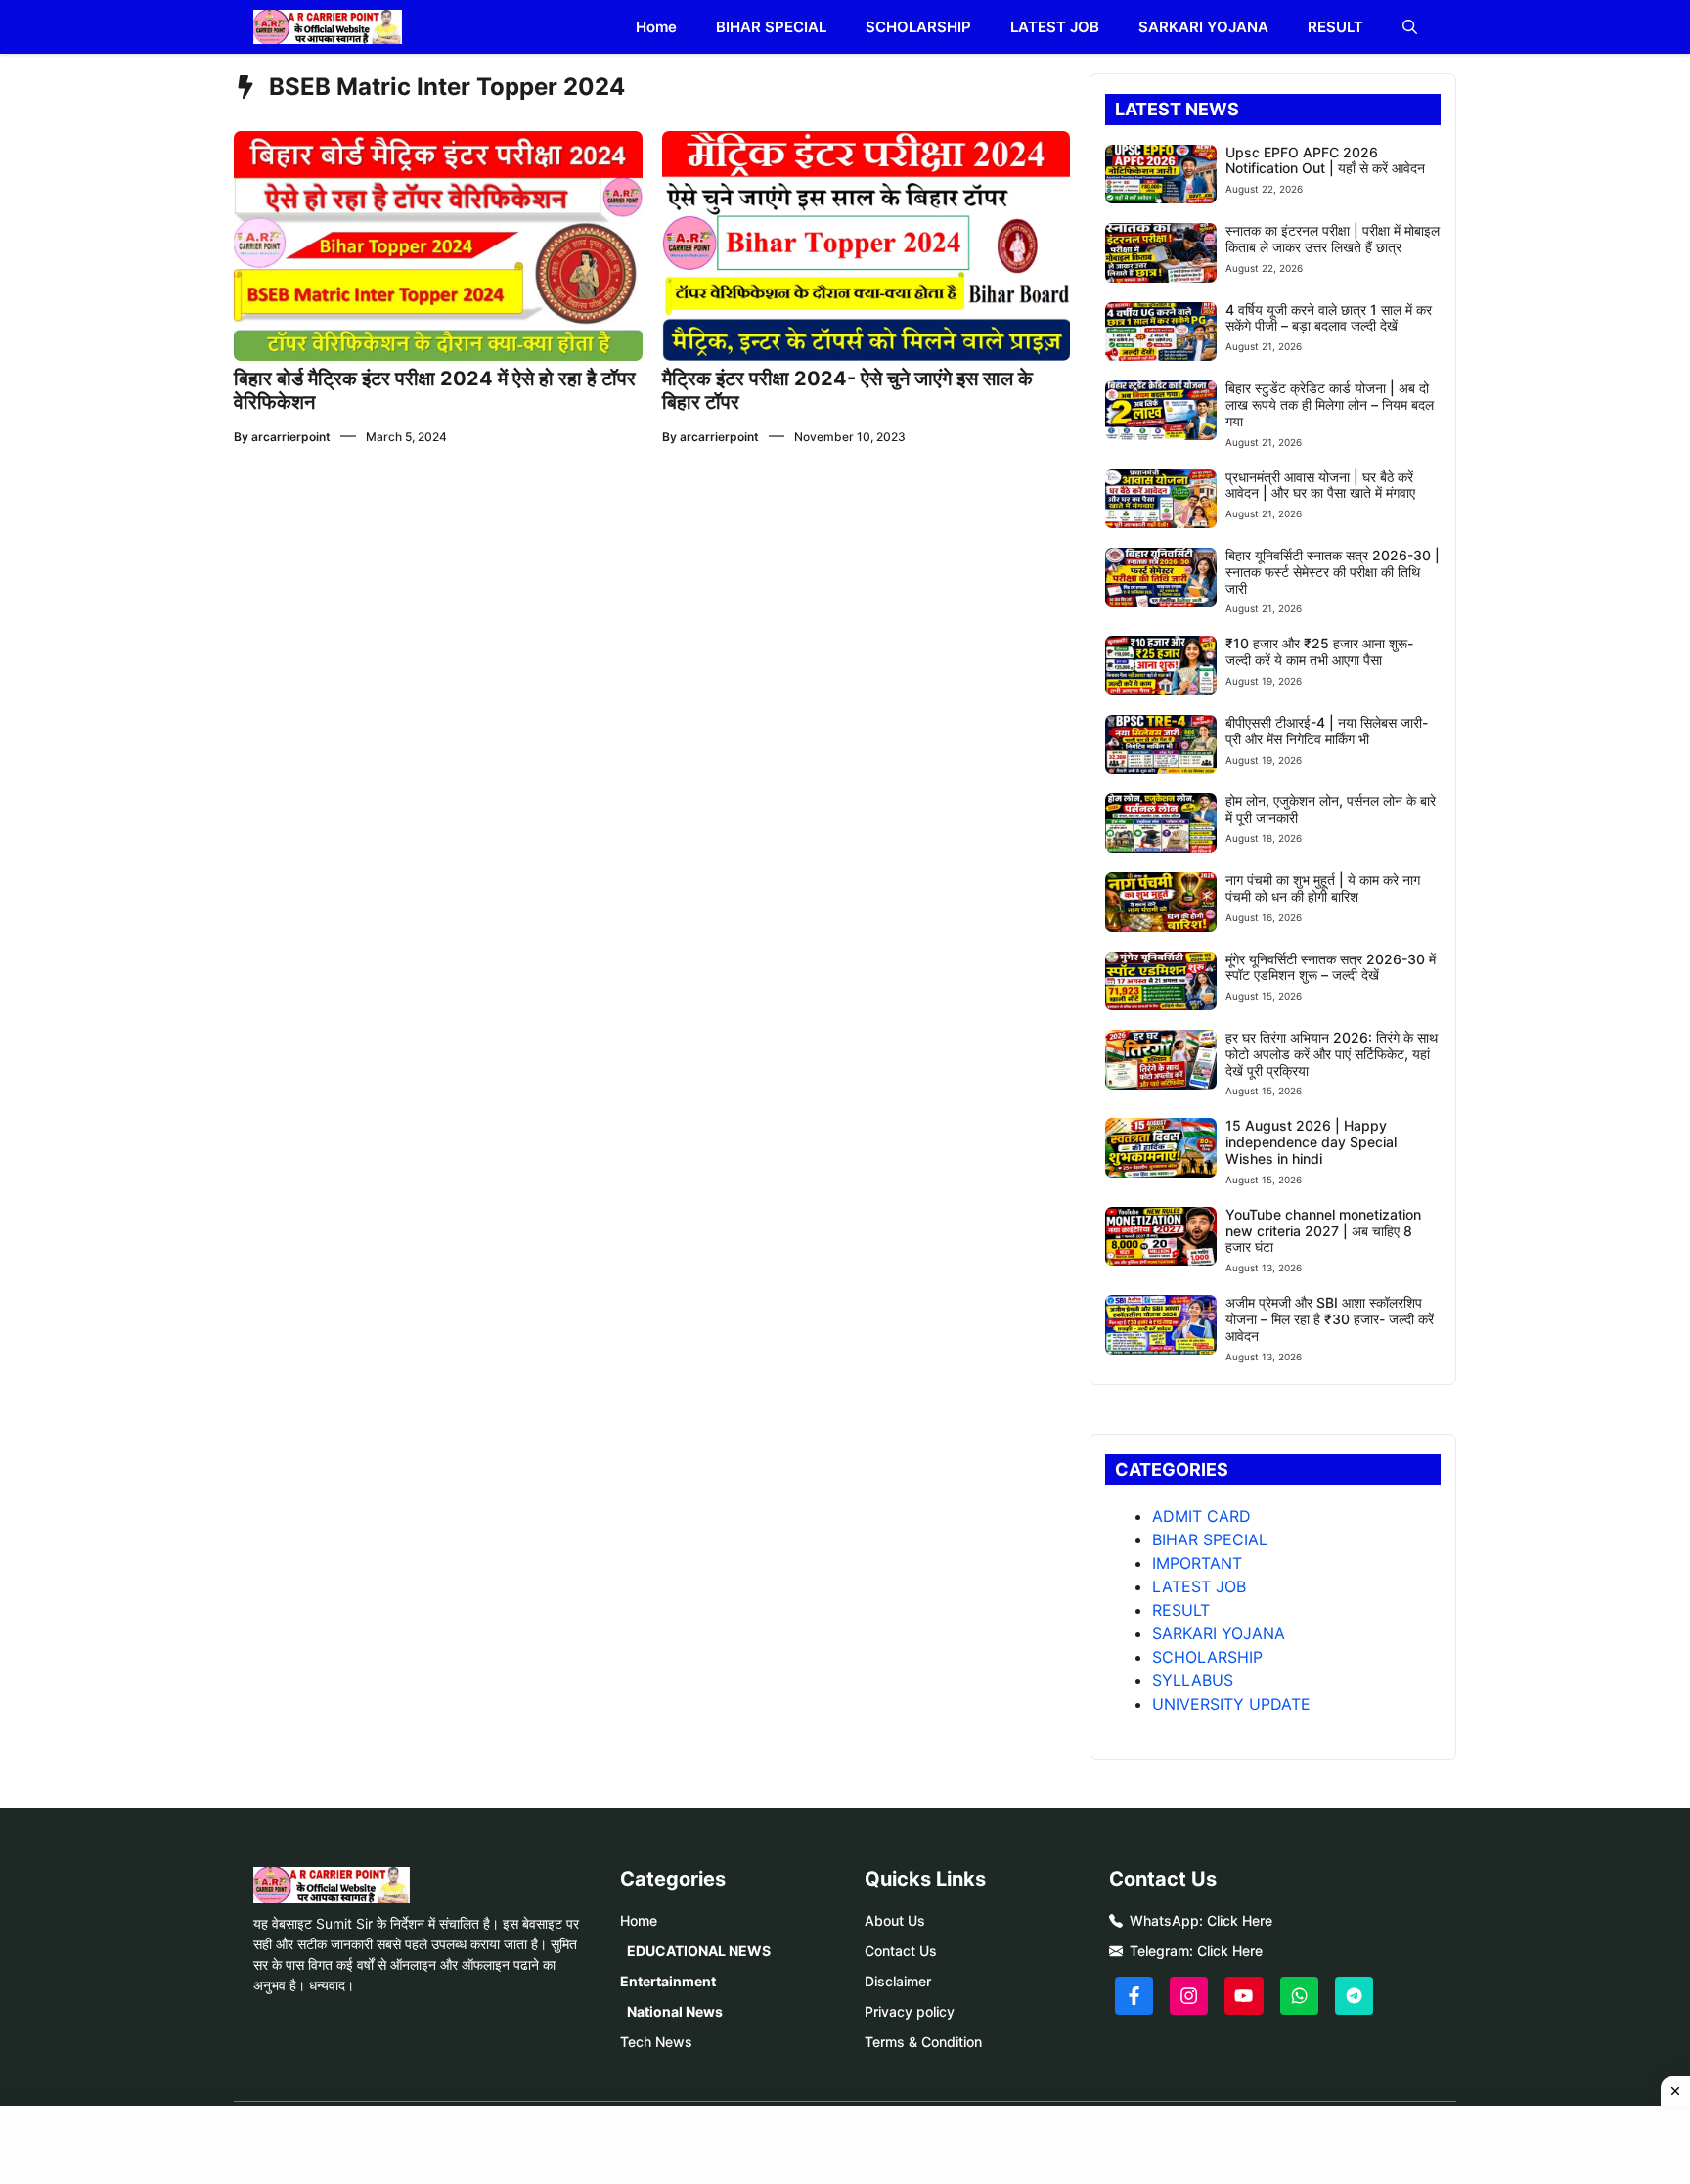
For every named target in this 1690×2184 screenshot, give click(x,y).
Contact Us (901, 1951)
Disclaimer (898, 1981)
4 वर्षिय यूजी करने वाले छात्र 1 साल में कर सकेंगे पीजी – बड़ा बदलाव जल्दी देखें (1329, 318)
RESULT (1335, 27)
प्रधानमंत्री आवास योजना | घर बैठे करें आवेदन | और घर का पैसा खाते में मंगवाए (1320, 485)
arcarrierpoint (291, 437)
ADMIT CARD (1201, 1516)
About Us (895, 1920)
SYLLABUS (1193, 1680)
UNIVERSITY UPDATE (1231, 1704)
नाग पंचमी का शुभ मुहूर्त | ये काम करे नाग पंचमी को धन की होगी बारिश (1323, 888)
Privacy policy (910, 2011)
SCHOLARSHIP (918, 27)
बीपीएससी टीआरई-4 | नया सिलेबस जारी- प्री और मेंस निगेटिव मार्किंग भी (1327, 731)
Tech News (656, 2042)
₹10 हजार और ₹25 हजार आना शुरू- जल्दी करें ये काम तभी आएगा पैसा (1319, 651)
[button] (1410, 27)
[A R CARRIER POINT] (328, 27)
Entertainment (668, 1981)
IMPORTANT (1197, 1563)
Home (656, 27)
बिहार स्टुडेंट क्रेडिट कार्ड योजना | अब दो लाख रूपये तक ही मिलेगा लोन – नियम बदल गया (1330, 404)
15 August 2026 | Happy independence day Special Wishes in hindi (1311, 1142)
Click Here (1240, 1920)
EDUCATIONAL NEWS (699, 1951)
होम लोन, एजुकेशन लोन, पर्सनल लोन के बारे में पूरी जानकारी (1331, 809)
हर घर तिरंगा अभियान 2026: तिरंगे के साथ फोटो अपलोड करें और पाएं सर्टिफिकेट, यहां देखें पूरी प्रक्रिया (1332, 1054)
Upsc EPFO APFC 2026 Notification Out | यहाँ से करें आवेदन (1325, 160)
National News (675, 2011)
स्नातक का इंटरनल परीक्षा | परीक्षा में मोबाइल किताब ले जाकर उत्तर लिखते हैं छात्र (1333, 239)
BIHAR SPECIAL (771, 27)
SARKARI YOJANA (1203, 27)
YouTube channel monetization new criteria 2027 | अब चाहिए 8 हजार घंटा (1323, 1231)
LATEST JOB (1055, 27)
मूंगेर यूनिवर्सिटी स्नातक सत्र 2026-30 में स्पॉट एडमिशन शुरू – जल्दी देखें (1331, 967)
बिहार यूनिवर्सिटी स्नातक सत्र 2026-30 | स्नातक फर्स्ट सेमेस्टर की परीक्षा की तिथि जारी (1333, 572)
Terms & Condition (923, 2042)
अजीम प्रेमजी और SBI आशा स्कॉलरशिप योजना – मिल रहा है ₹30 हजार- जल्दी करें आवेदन (1330, 1319)
